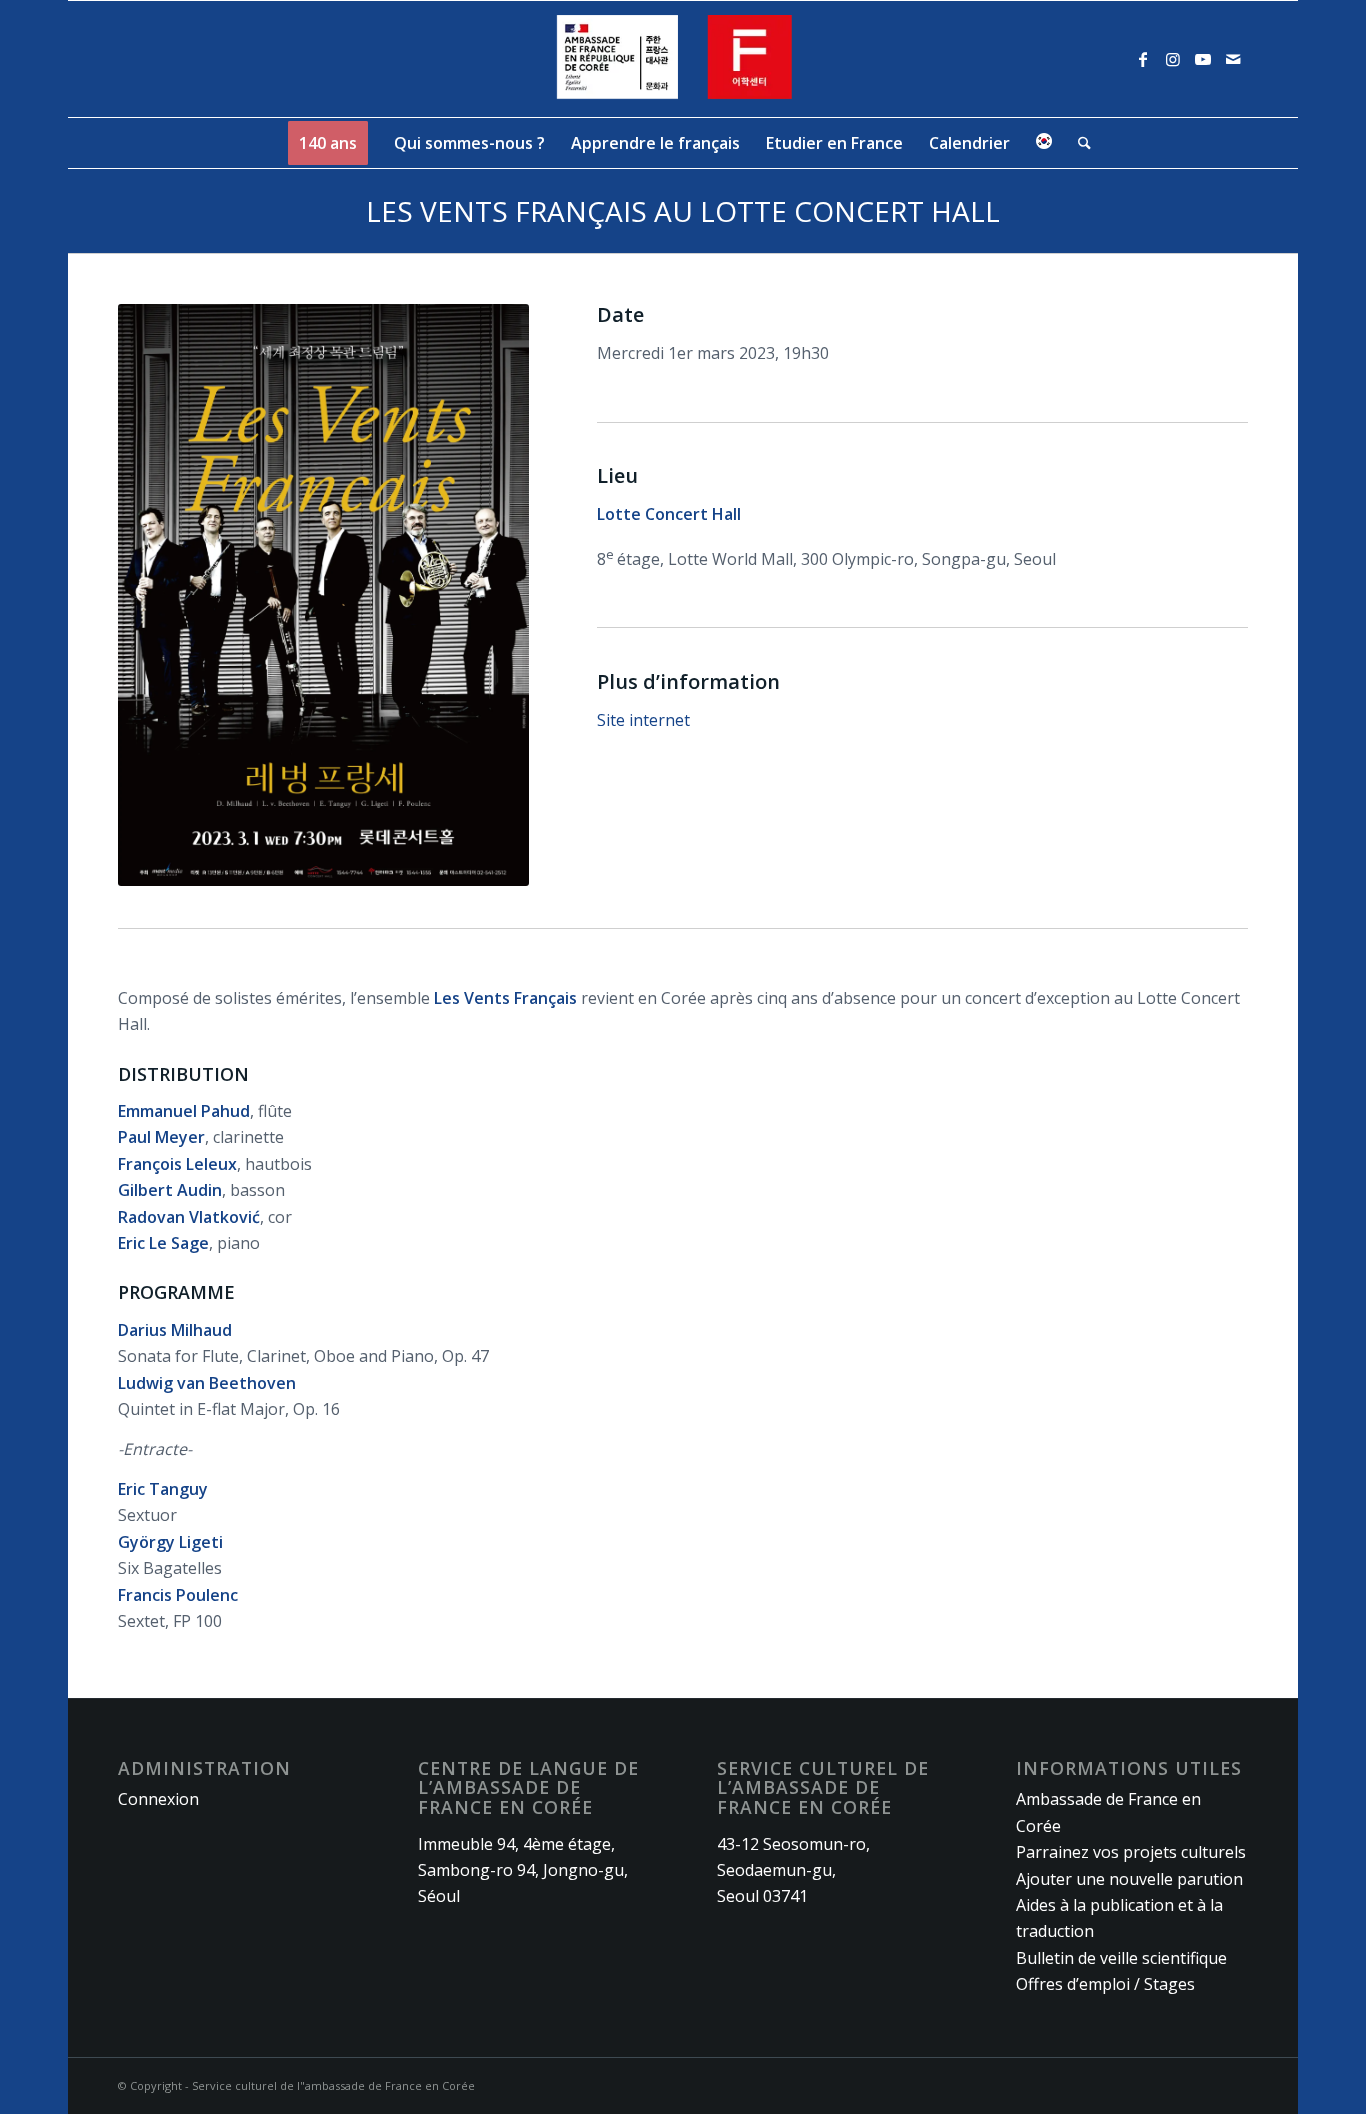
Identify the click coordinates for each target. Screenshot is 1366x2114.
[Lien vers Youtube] (1203, 59)
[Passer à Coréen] (1044, 143)
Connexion (158, 1799)
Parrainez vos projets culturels (1131, 1852)
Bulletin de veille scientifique (1121, 1958)
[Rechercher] (1078, 143)
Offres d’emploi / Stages (1105, 1984)
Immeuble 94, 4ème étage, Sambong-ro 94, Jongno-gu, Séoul (523, 1870)
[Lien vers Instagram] (1173, 59)
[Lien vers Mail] (1233, 59)
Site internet (643, 720)
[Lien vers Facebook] (1143, 59)
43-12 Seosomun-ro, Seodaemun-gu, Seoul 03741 (793, 1870)
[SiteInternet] (683, 59)
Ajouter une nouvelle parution (1129, 1879)
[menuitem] (328, 143)
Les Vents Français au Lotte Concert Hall (683, 211)
